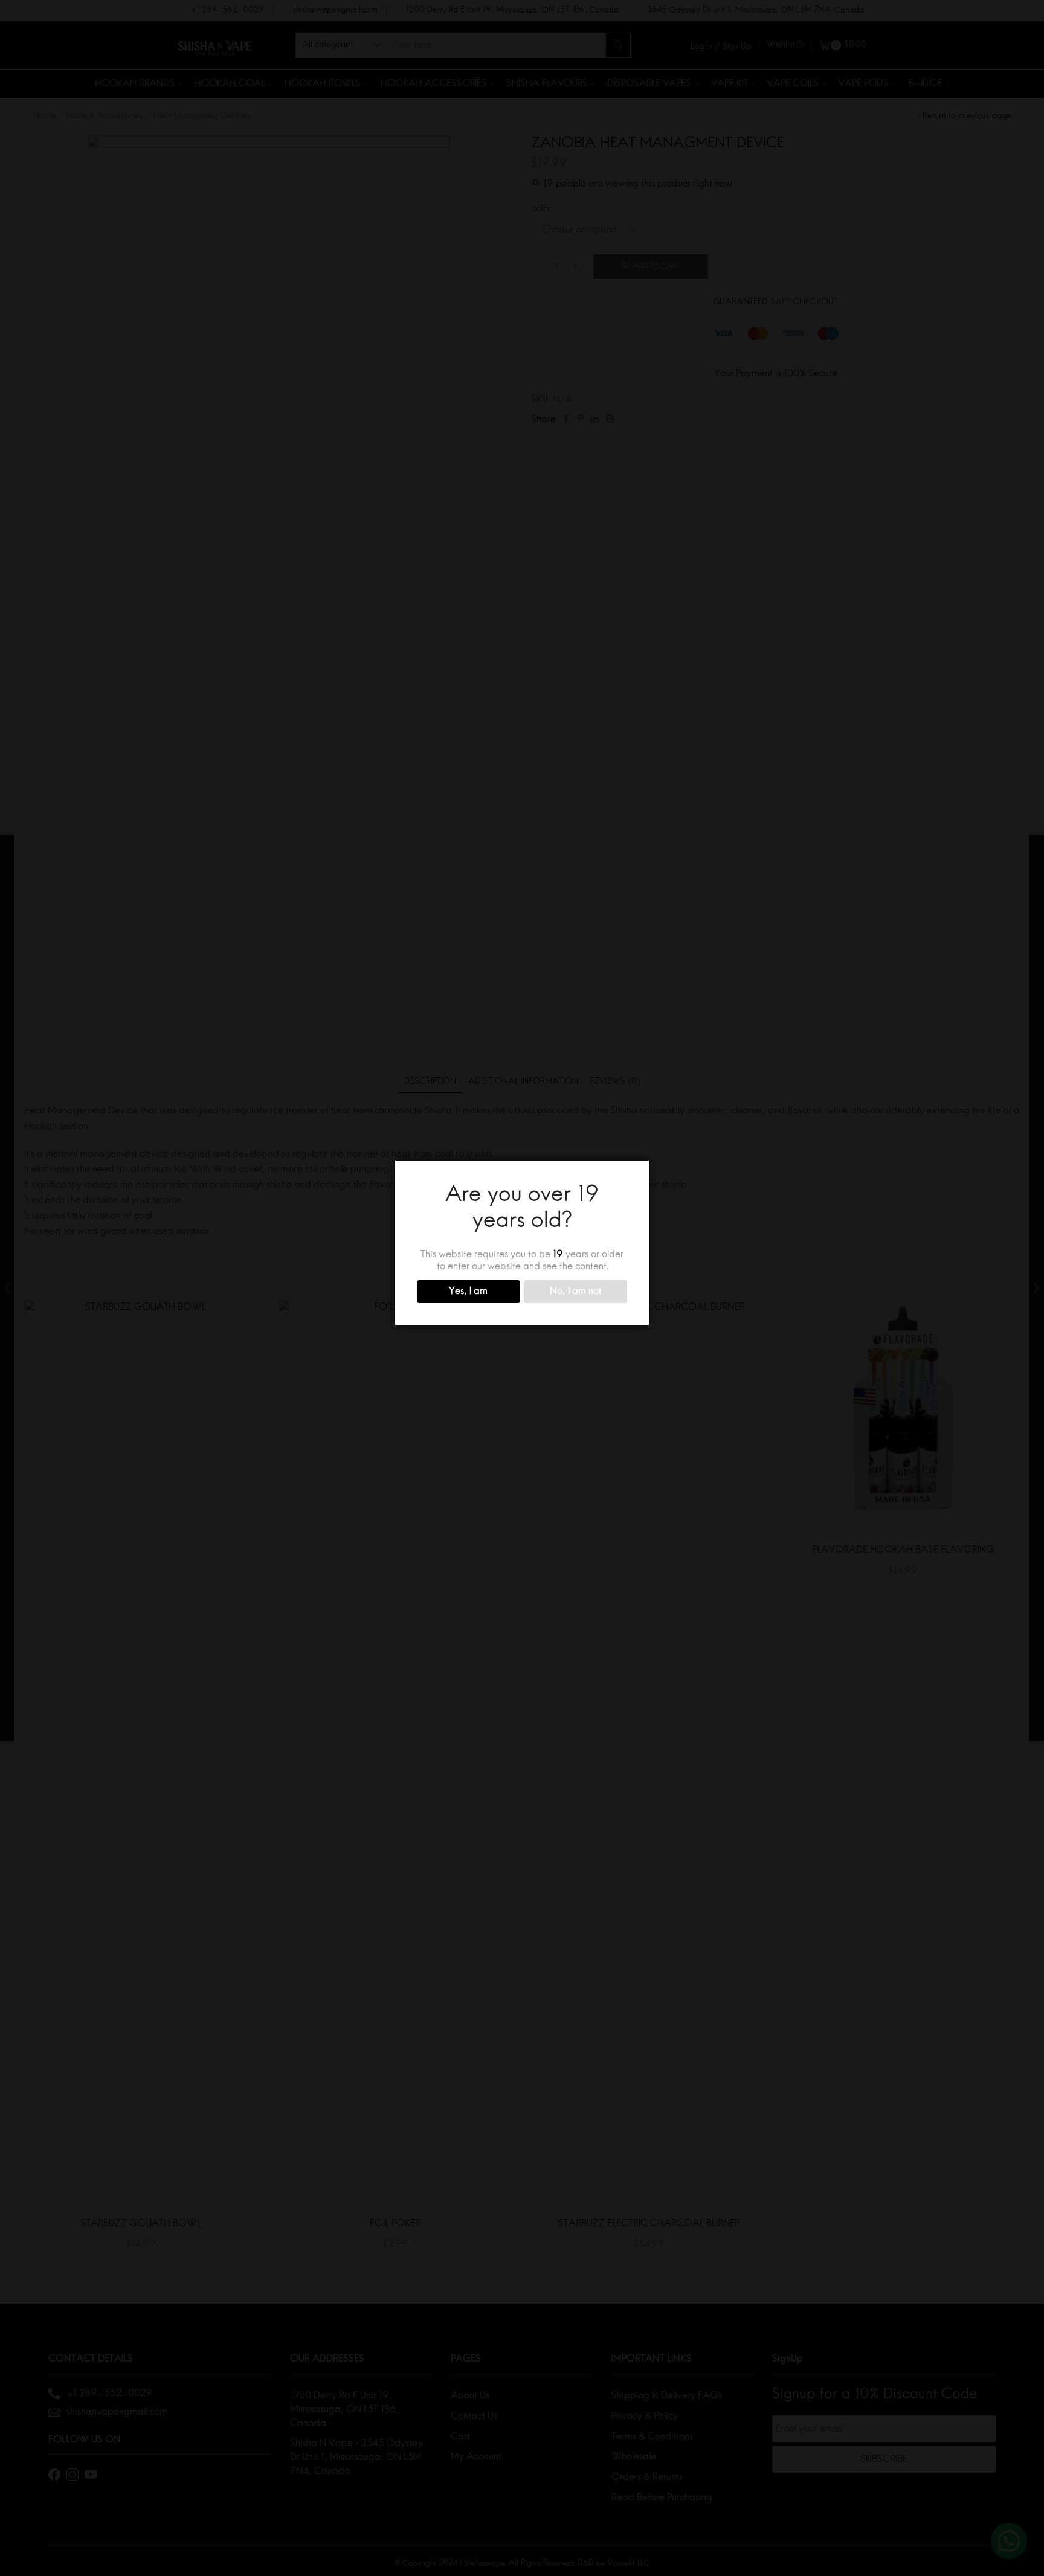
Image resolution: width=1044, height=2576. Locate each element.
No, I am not (576, 1292)
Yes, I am (468, 1292)
